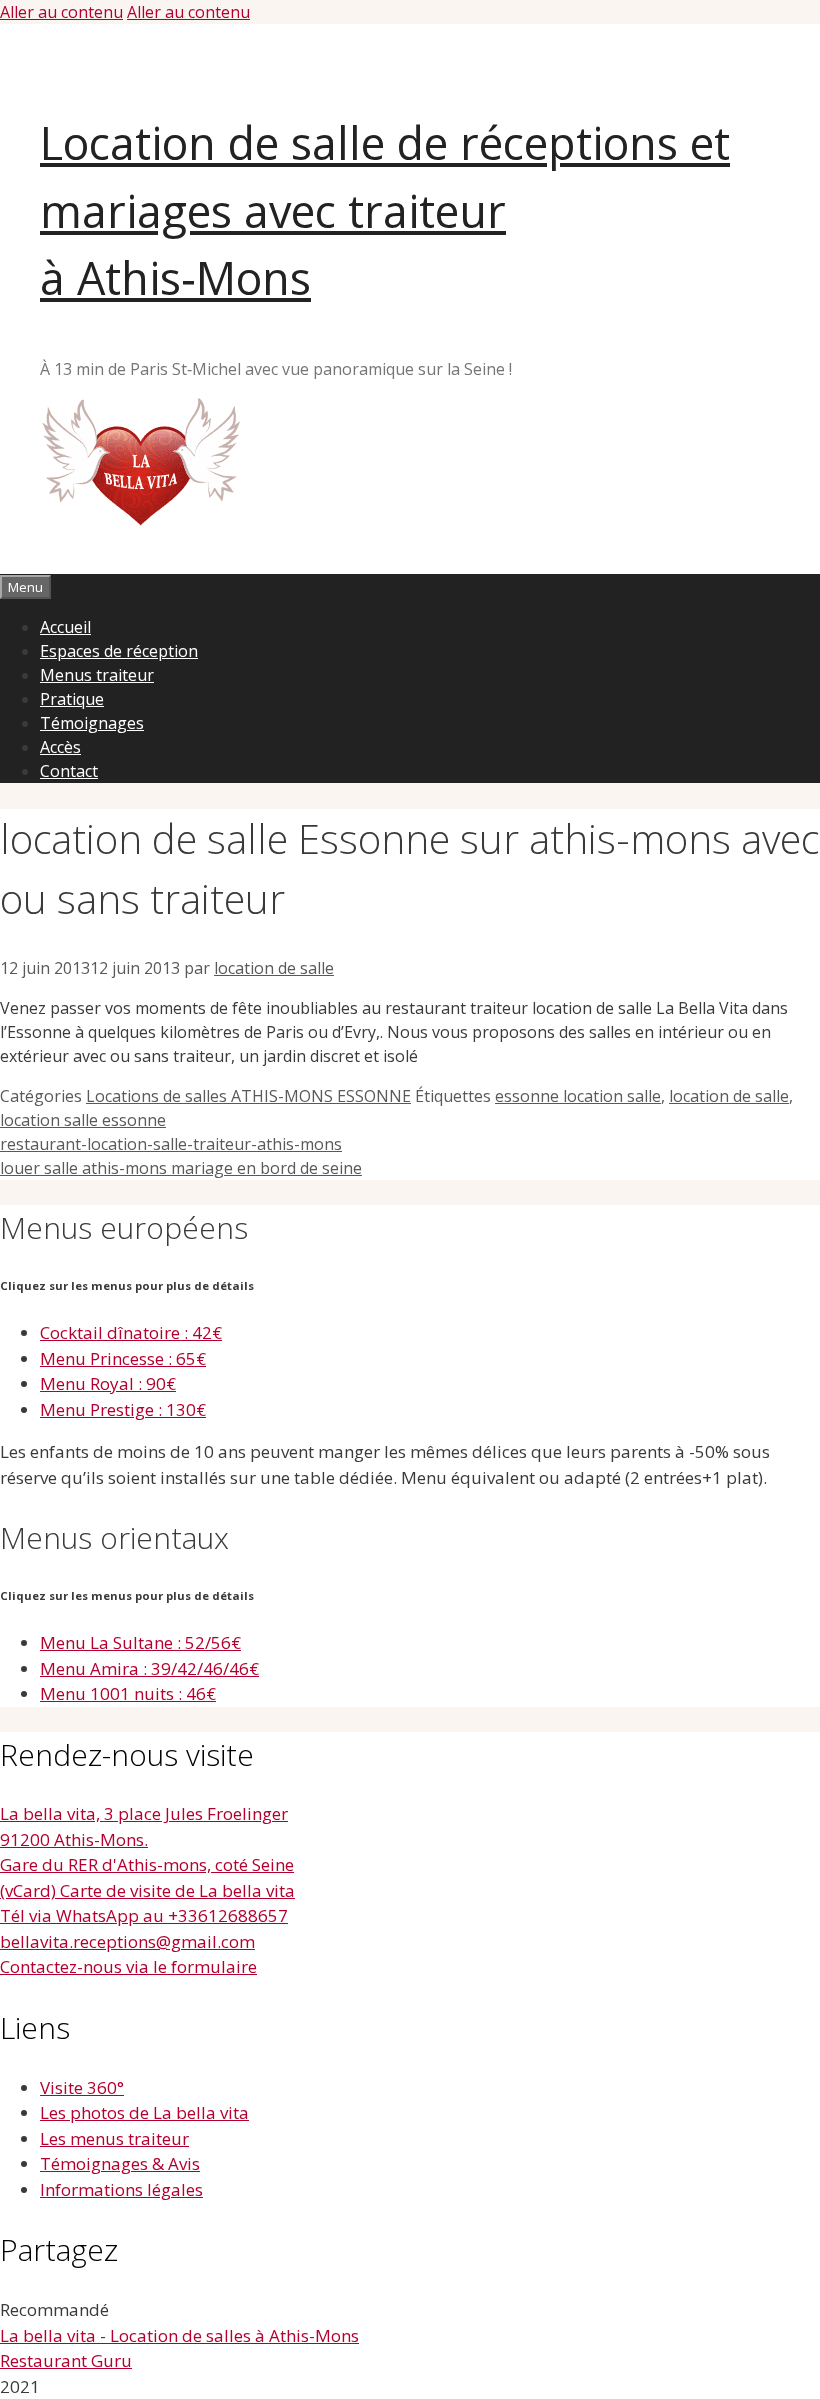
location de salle (729, 1096)
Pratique (72, 699)
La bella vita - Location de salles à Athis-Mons (179, 2335)
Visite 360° (82, 2087)
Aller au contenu (61, 12)
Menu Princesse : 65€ (123, 1358)
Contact (69, 771)
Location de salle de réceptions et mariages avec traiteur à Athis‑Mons (385, 210)
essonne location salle (578, 1096)
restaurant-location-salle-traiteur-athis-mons (171, 1144)
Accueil (65, 627)
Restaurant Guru (66, 2360)
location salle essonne (83, 1120)
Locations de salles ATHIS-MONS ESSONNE (248, 1096)
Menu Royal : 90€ (108, 1383)
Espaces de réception (119, 651)
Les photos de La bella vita (144, 2112)
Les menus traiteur (114, 2138)
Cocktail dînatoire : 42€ (131, 1332)
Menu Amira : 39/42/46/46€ (149, 1668)
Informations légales (121, 2189)
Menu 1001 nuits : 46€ (128, 1693)
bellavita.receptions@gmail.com (127, 1941)
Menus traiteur (97, 675)
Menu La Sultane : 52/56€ (140, 1642)
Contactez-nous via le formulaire (128, 1966)
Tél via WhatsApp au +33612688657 (144, 1915)
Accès (60, 747)
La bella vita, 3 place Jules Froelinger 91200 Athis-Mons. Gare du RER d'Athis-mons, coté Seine (147, 1839)
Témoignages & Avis (120, 2163)
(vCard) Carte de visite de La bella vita (147, 1890)
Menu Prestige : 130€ (123, 1409)
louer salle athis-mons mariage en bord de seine (181, 1168)
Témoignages (92, 723)
